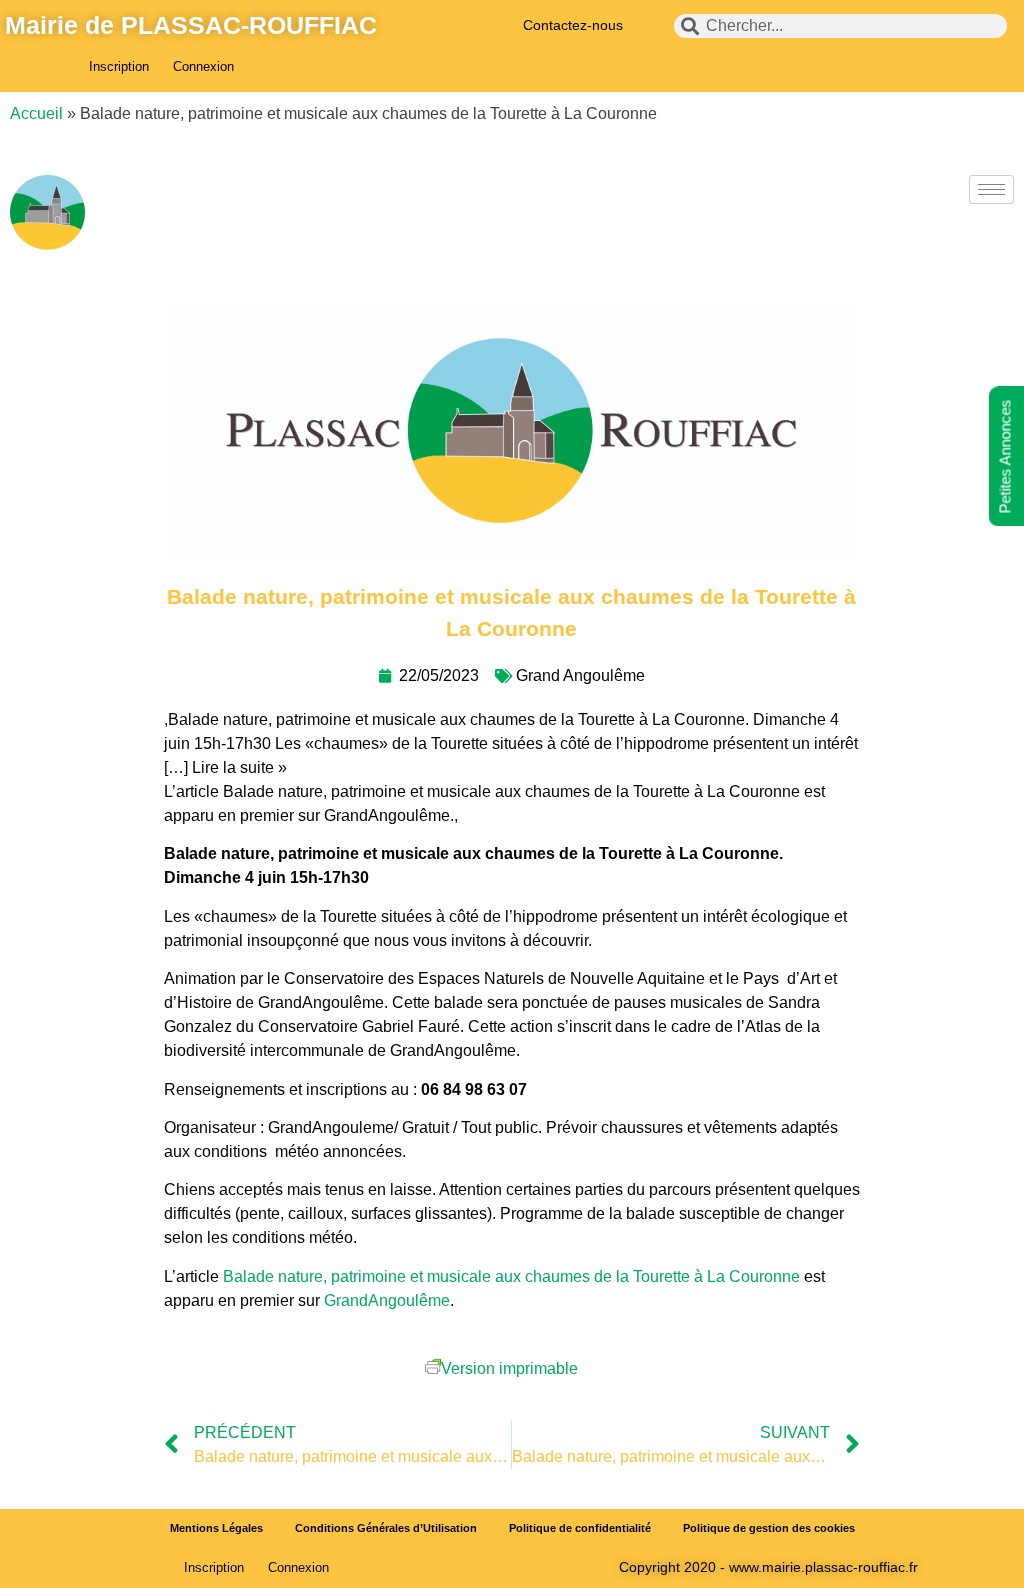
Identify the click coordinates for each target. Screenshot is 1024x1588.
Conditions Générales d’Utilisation (386, 1528)
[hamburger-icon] (991, 189)
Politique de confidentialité (580, 1528)
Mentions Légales (216, 1528)
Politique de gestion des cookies (769, 1528)
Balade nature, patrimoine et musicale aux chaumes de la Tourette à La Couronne (511, 1276)
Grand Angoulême (580, 675)
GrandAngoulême (387, 1300)
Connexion (203, 66)
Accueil (36, 113)
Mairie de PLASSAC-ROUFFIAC (191, 25)
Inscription (119, 66)
